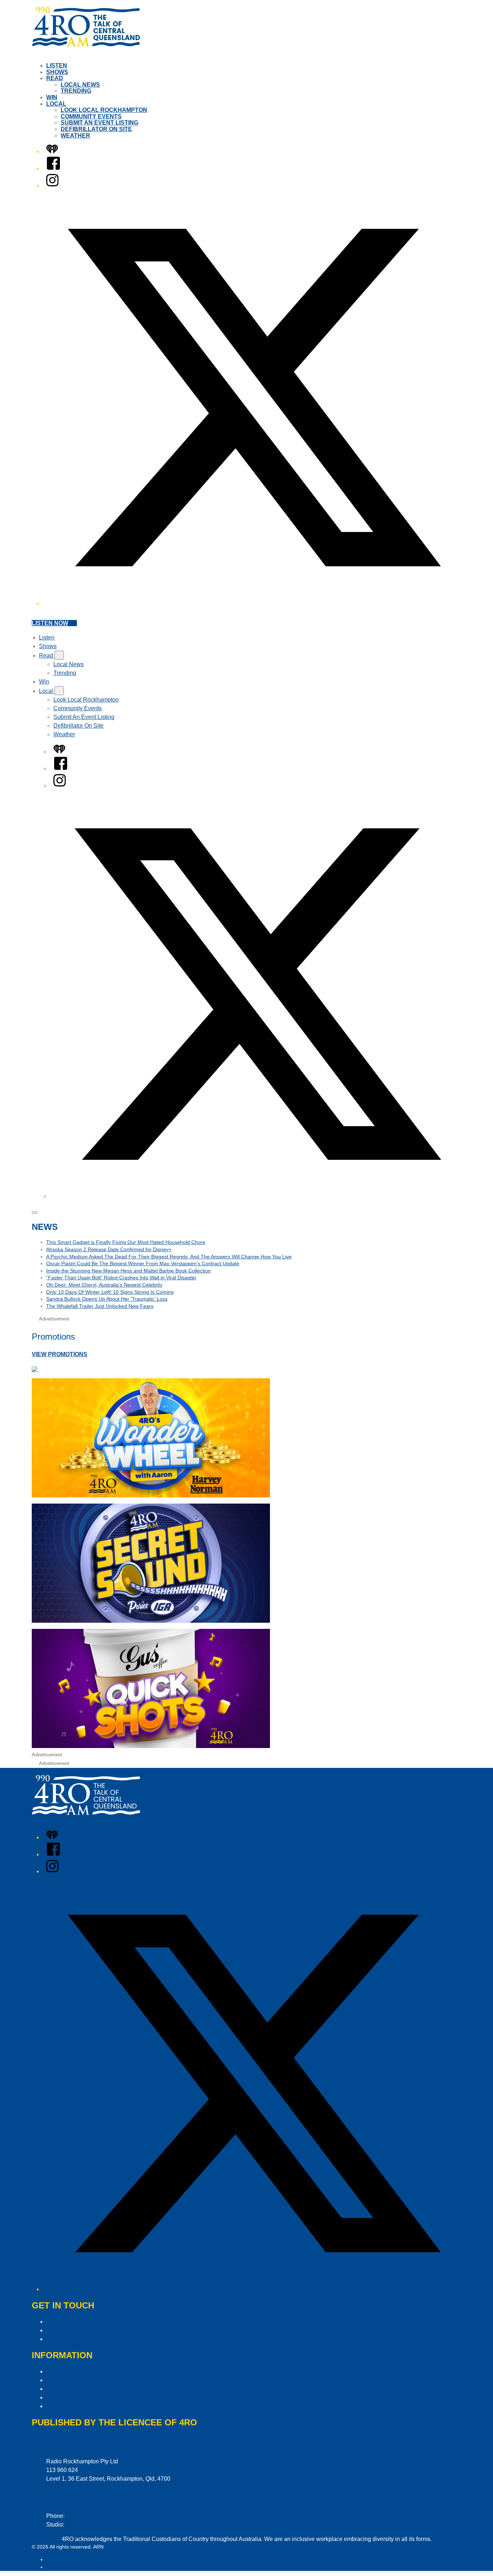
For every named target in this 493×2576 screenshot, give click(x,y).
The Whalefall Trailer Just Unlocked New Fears (100, 1306)
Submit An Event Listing (99, 123)
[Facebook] (53, 168)
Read (55, 78)
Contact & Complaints (74, 2322)
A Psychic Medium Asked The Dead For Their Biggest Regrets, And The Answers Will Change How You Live (169, 1257)
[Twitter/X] (254, 603)
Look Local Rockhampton (104, 110)
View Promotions (60, 1354)
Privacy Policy (64, 2371)
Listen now (50, 623)
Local (56, 104)
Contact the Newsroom (75, 2339)
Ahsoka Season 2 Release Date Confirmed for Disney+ (109, 1249)
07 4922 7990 (83, 2525)
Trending (76, 91)
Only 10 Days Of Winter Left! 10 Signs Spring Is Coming (110, 1292)
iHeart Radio (60, 2567)
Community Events (91, 116)
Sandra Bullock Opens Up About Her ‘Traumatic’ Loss (107, 1299)
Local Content (64, 2406)
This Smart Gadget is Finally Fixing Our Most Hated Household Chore (126, 1242)
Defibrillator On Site (96, 129)
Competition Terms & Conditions (88, 2380)
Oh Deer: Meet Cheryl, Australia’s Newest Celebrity (104, 1285)
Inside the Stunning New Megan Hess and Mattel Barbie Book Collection (128, 1271)
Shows (57, 72)
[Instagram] (52, 185)
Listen (57, 66)
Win (52, 97)
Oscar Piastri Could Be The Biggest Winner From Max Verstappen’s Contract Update (143, 1263)
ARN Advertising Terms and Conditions (96, 2389)
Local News (80, 85)
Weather (75, 136)
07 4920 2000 (84, 2516)
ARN (51, 2559)
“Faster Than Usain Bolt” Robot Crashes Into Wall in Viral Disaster (121, 1278)
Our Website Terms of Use (80, 2397)
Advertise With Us (69, 2330)
